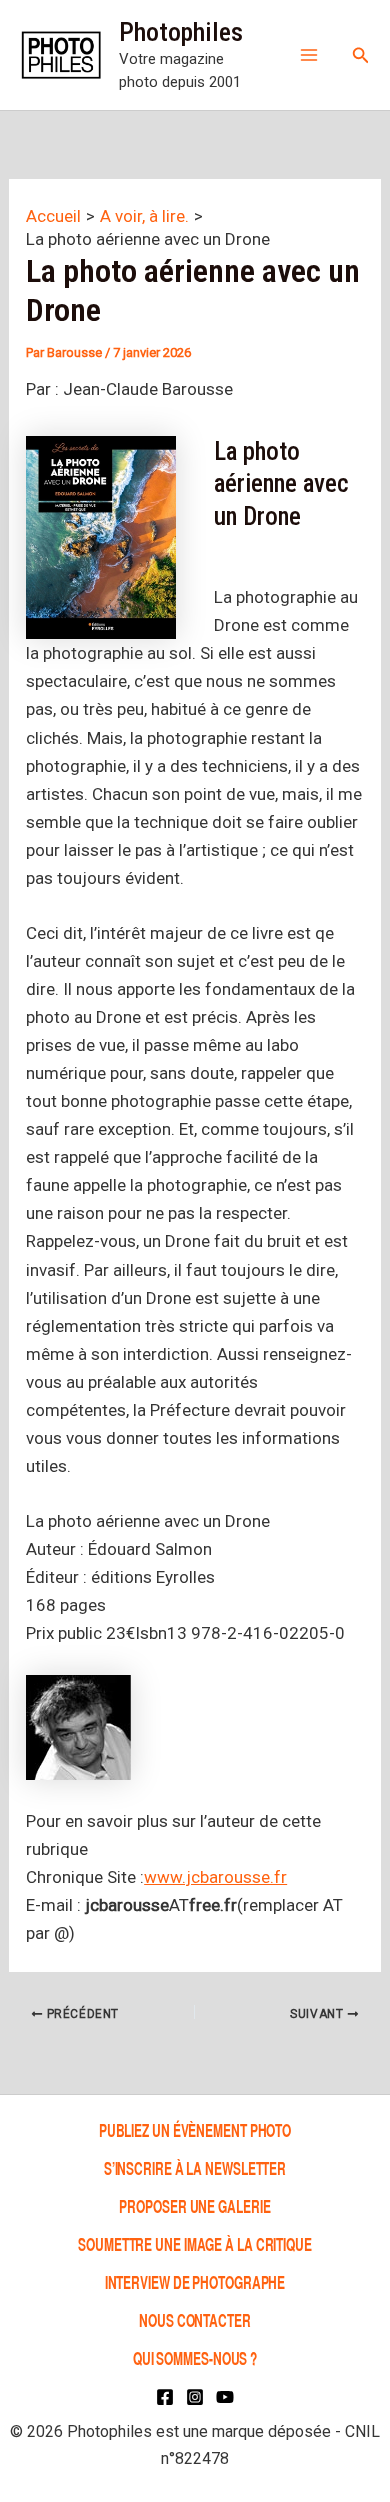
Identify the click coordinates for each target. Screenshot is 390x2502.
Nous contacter (195, 2319)
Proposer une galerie (194, 2205)
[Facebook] (165, 2397)
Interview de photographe (195, 2281)
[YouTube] (225, 2397)
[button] (361, 55)
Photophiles (181, 32)
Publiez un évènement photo (195, 2129)
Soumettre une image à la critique (195, 2243)
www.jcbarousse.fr (215, 1877)
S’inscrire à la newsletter (195, 2167)
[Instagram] (195, 2397)
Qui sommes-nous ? (195, 2357)
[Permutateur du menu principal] (309, 55)
